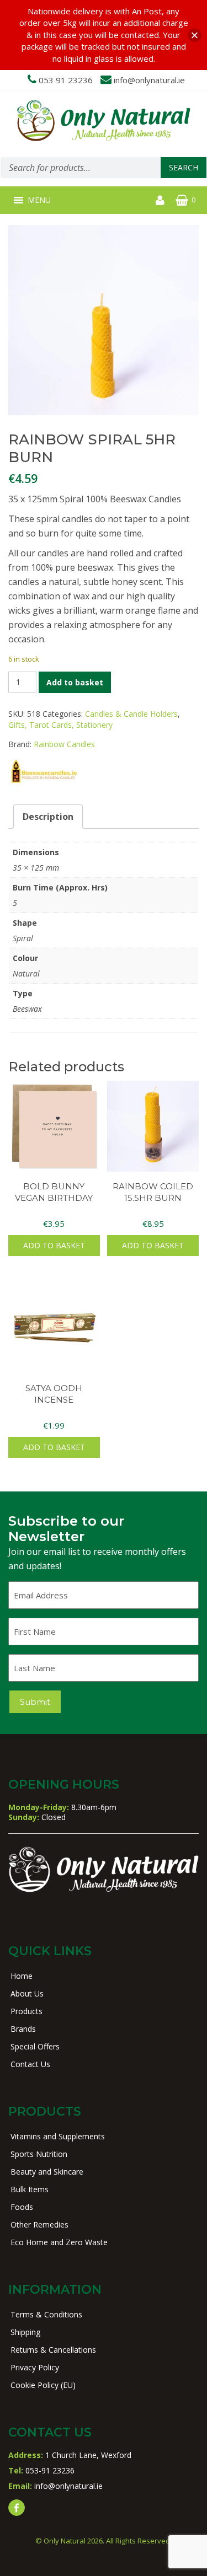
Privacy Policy (35, 2367)
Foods (22, 2207)
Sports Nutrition (39, 2154)
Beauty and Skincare (47, 2172)
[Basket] (182, 200)
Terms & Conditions (46, 2314)
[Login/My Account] (160, 200)
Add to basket (75, 682)
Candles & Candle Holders (131, 714)
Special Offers (35, 2046)
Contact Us (30, 2064)
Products (26, 2011)
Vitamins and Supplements (58, 2136)
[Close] (195, 35)
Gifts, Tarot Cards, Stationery (60, 725)
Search (184, 167)
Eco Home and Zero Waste (59, 2242)
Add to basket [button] (54, 1245)
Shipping (25, 2332)
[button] (39, 200)
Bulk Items (30, 2189)
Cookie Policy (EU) (43, 2385)
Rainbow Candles (64, 744)
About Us (27, 1993)
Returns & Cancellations (53, 2350)
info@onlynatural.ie (149, 80)
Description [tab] (48, 817)
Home (22, 1976)
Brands (23, 2029)
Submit (35, 1702)
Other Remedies (39, 2225)
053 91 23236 (66, 80)
